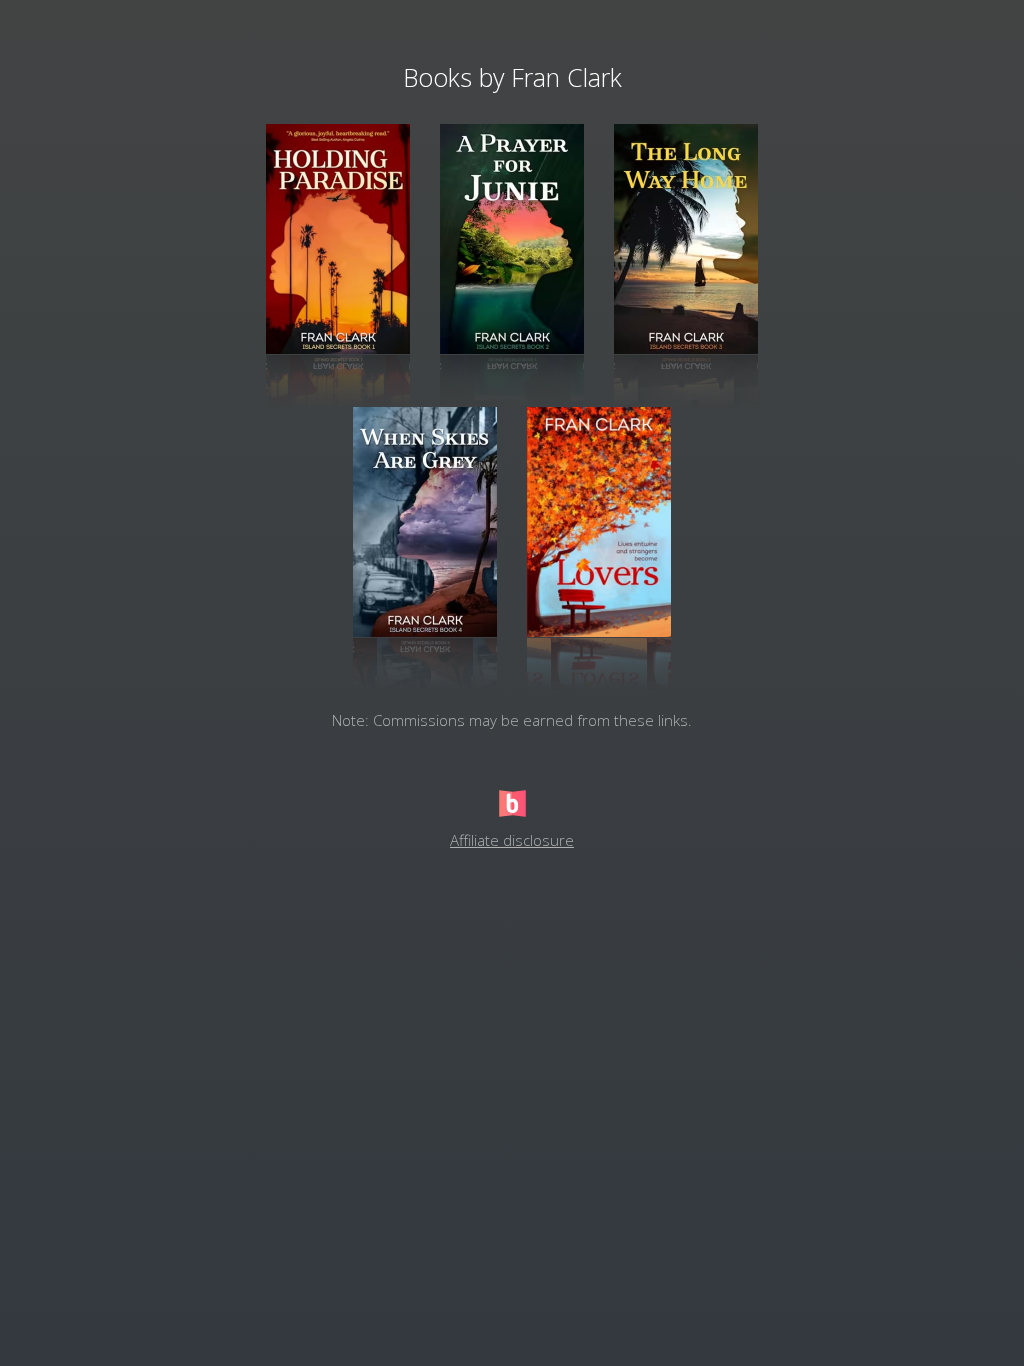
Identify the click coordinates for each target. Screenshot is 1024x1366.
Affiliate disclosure (512, 840)
